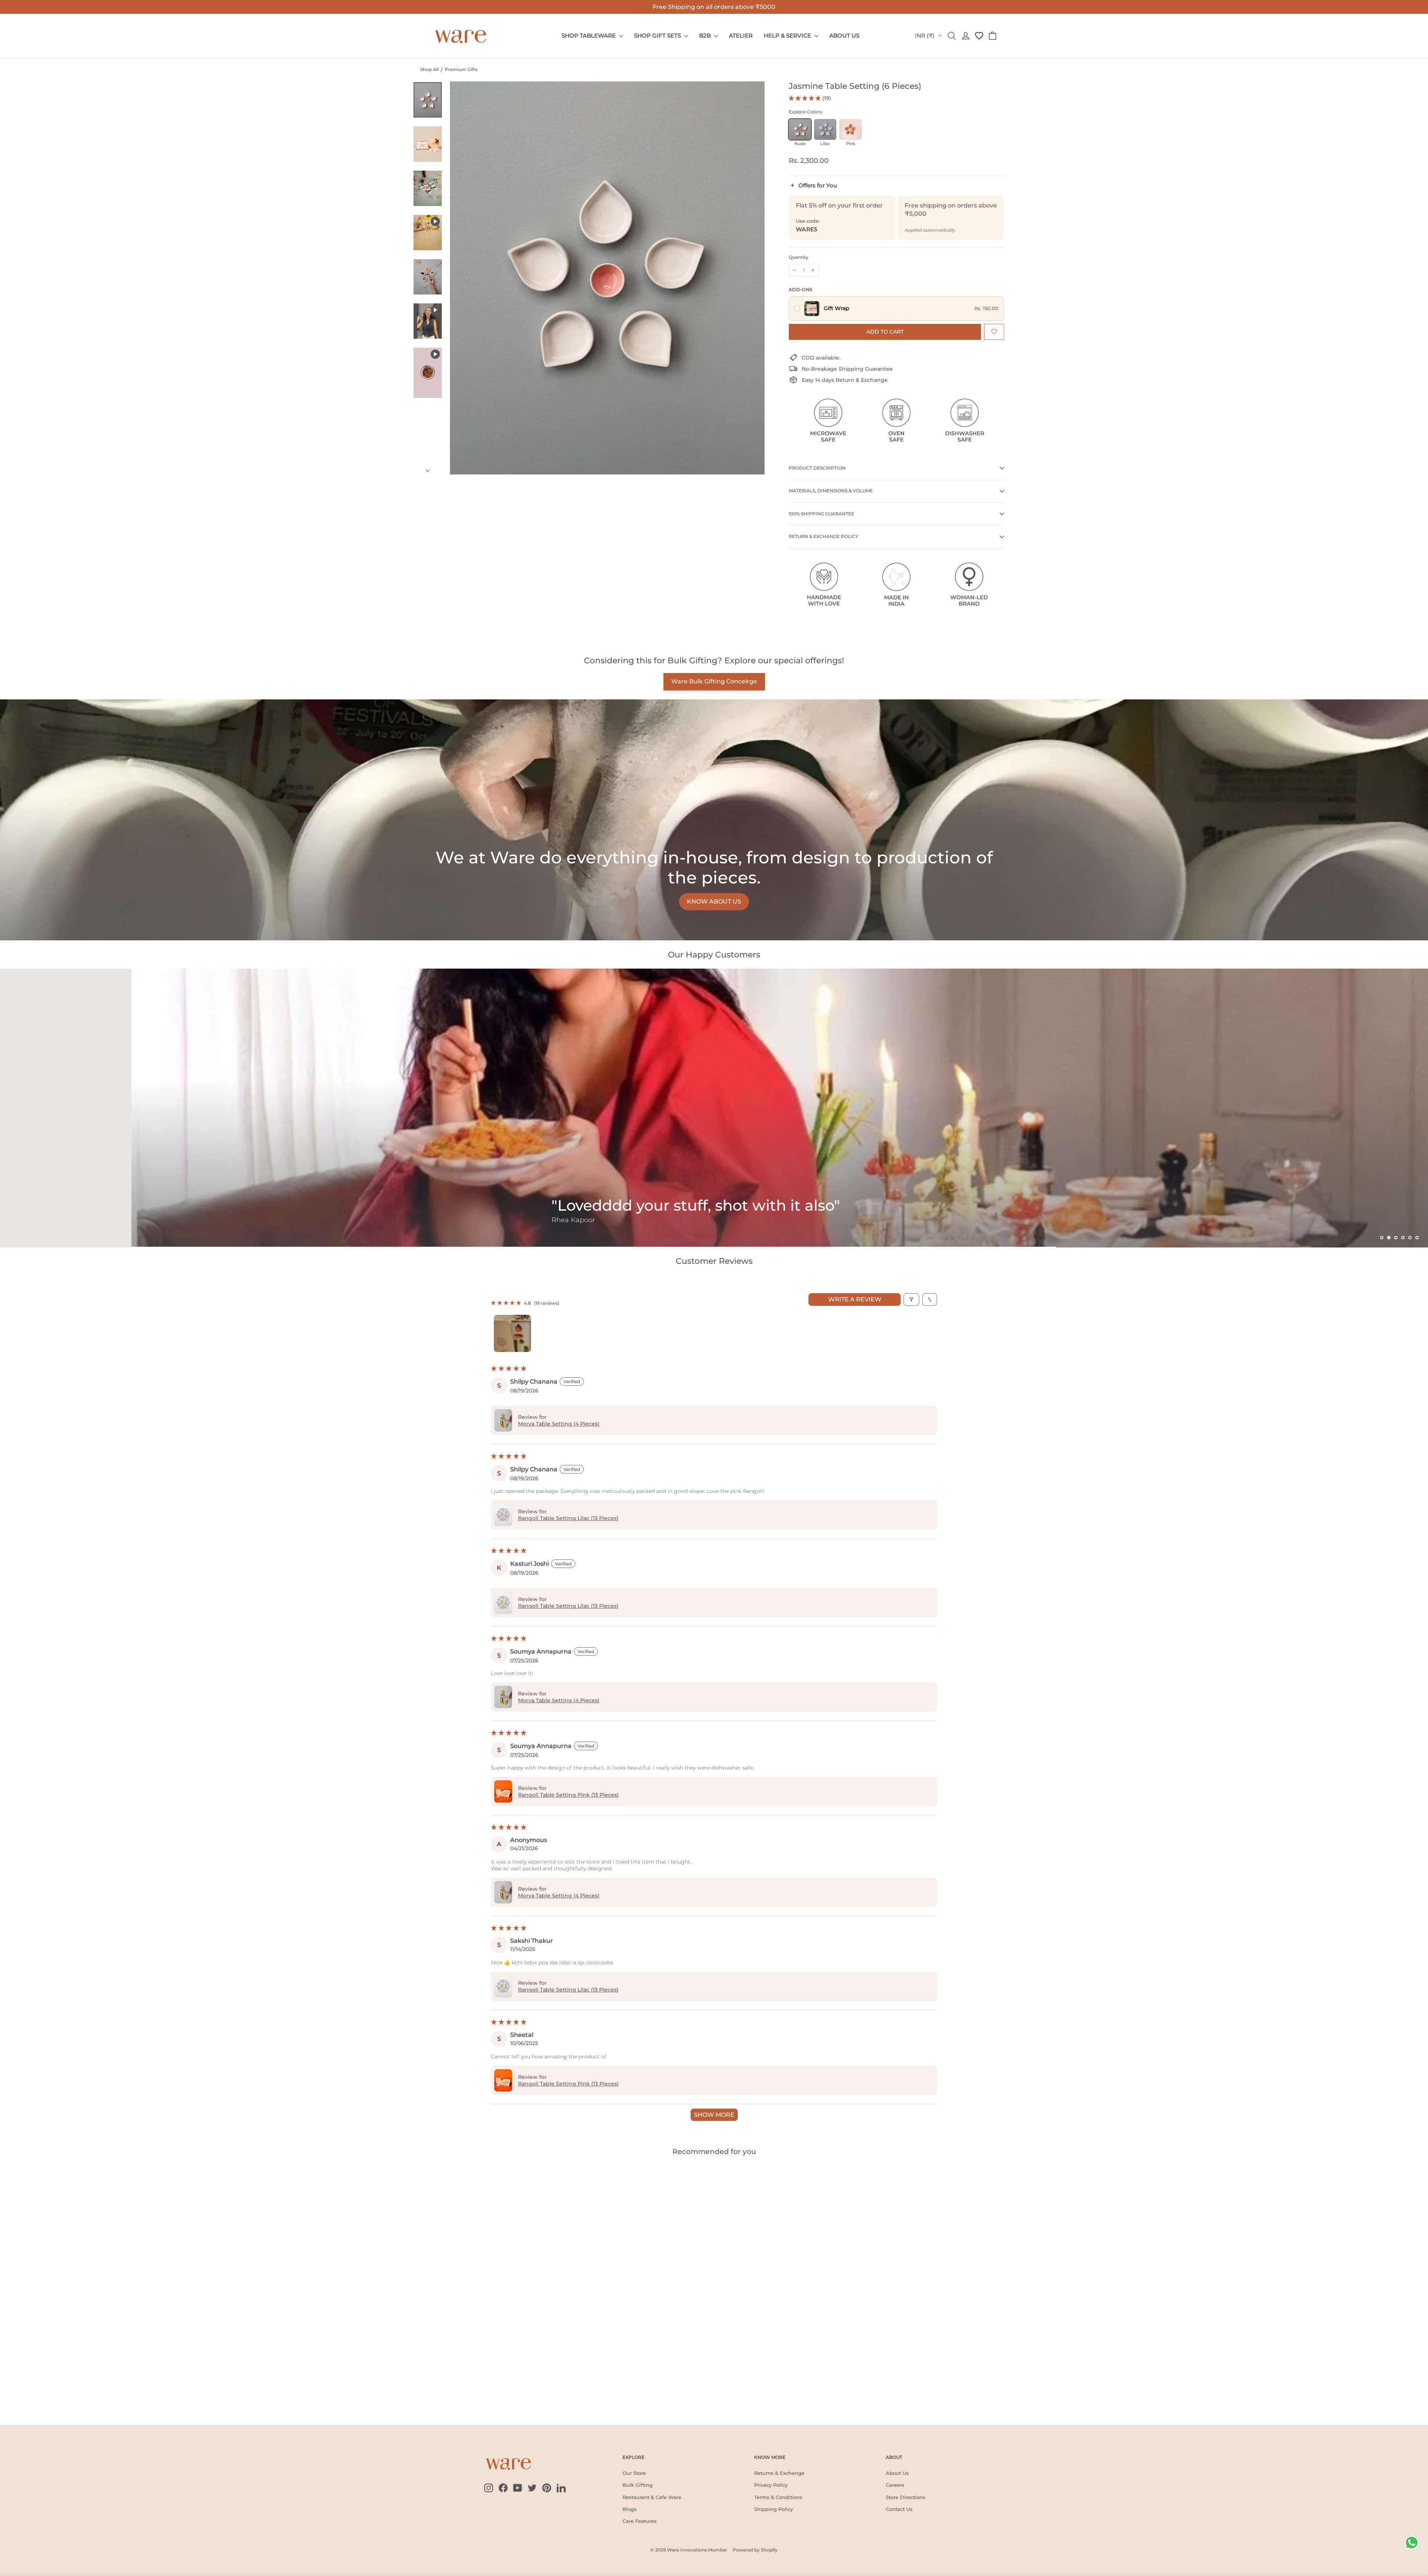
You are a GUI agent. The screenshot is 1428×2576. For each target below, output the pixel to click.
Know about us (714, 901)
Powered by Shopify (755, 2550)
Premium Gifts (461, 69)
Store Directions (906, 2497)
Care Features (640, 2521)
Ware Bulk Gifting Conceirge (714, 681)
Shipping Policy (773, 2509)
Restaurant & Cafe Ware (652, 2497)
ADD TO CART (436, 2391)
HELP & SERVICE (788, 36)
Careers (895, 2485)
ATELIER (741, 36)
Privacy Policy (771, 2485)
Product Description (817, 468)
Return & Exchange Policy (824, 536)
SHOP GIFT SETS (658, 36)
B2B (706, 36)
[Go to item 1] (512, 1333)
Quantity (799, 257)
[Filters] (911, 1300)
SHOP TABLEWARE (589, 36)
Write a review (855, 1299)
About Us (897, 2473)
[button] (805, 98)
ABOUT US (844, 36)
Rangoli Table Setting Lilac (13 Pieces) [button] (568, 1518)
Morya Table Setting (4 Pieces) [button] (559, 1424)
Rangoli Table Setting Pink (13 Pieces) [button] (568, 1795)
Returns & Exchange (779, 2473)
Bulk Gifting (638, 2485)
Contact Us (899, 2509)
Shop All (429, 69)
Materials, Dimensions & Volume (831, 491)
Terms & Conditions (778, 2497)
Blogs (630, 2509)
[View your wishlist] (979, 36)
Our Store (634, 2473)
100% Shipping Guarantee (821, 514)
